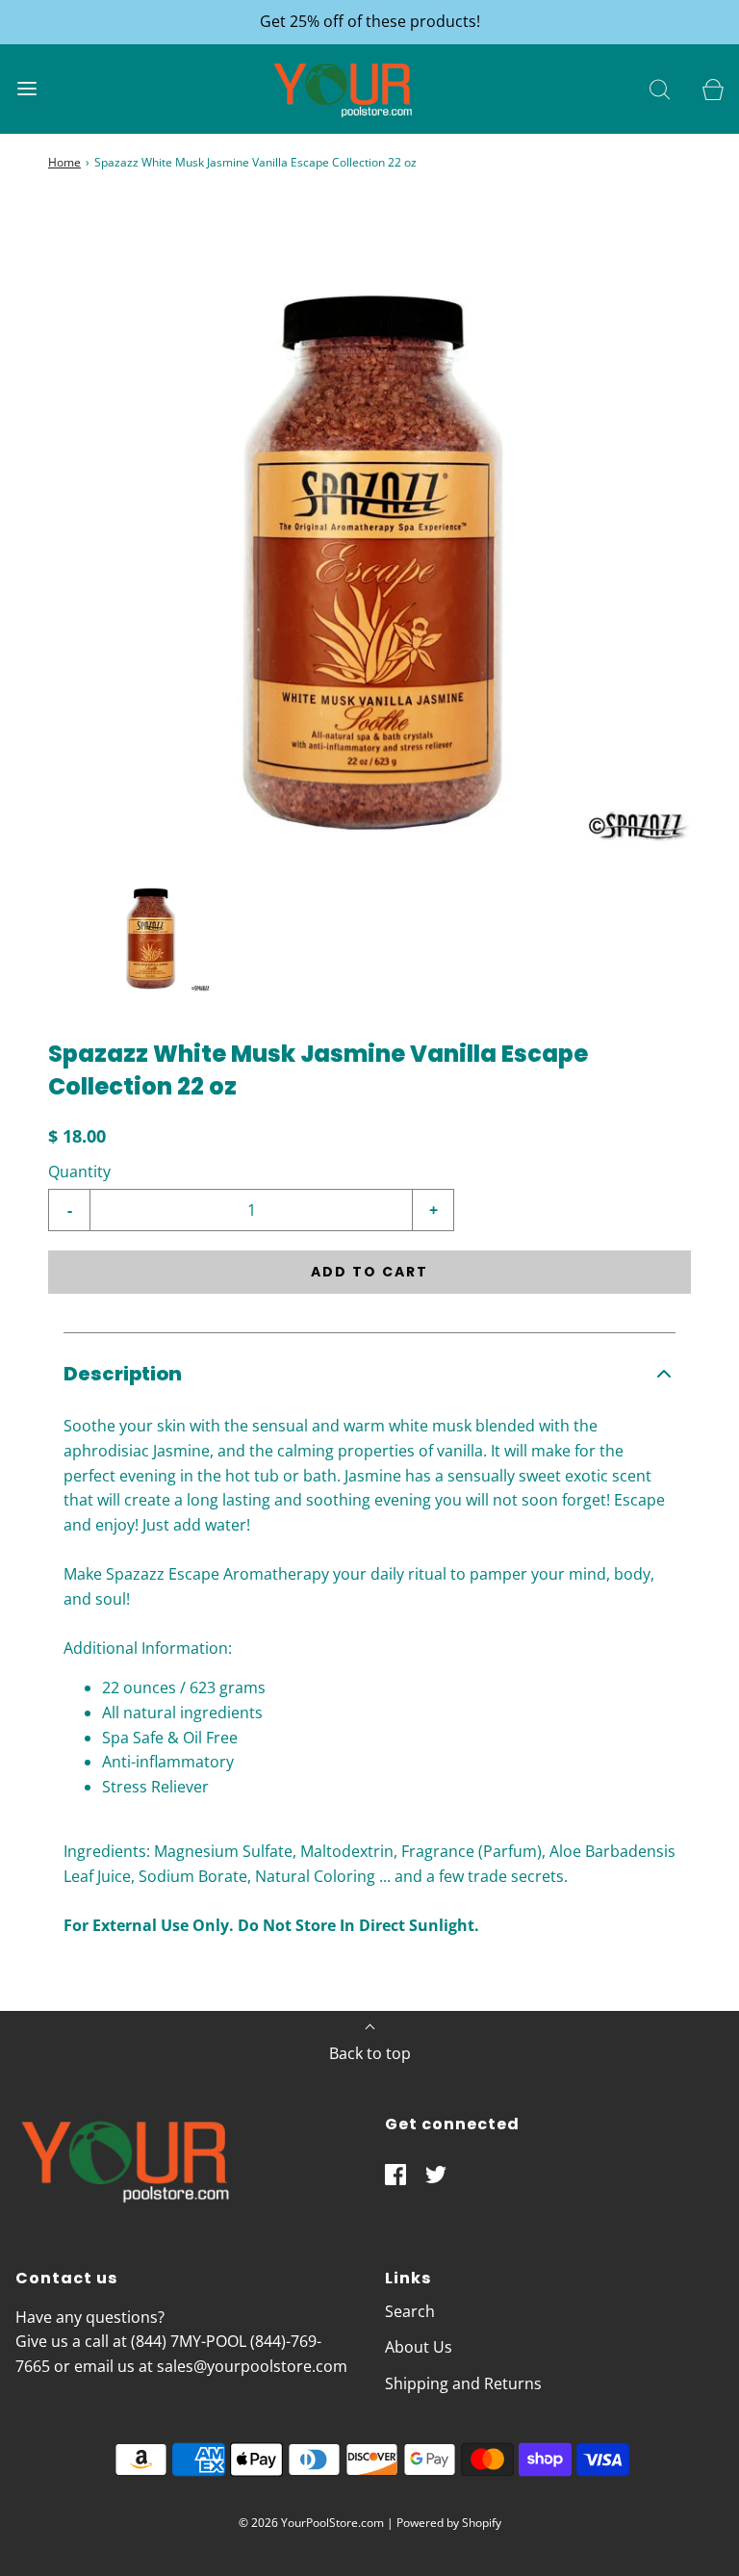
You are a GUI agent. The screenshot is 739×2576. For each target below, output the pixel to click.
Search (410, 2311)
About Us (419, 2347)
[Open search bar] (660, 89)
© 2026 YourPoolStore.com (311, 2523)
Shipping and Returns (463, 2383)
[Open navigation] (26, 89)
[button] (150, 931)
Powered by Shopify (449, 2523)
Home (64, 162)
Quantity (79, 1172)
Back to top (370, 2053)
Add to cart (369, 1272)
